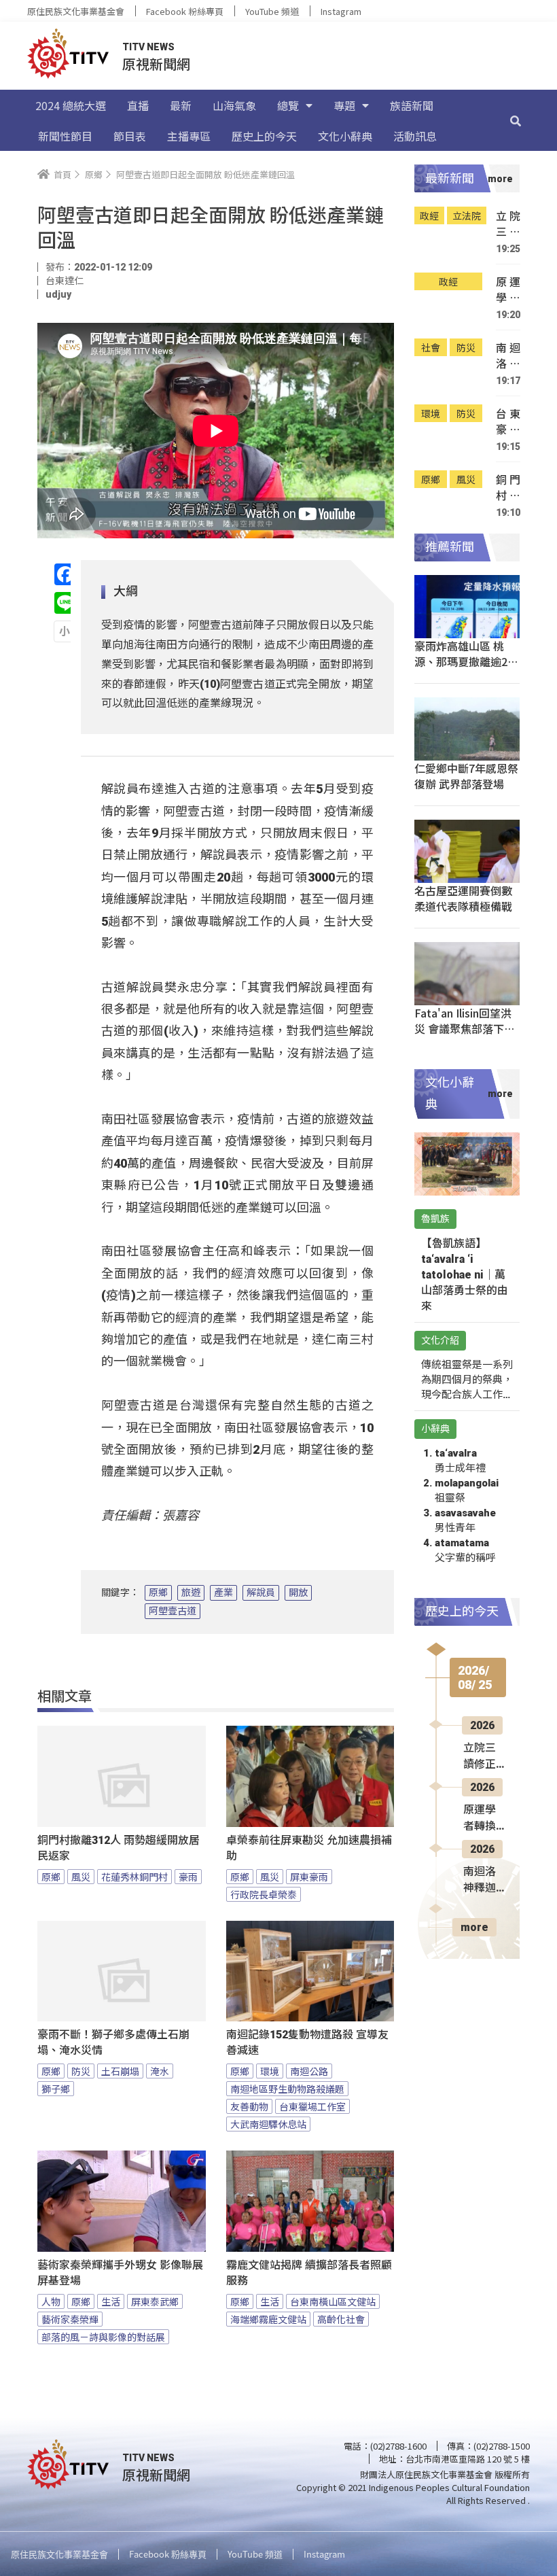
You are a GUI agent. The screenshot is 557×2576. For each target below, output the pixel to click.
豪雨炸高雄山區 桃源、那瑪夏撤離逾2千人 (466, 661)
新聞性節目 (65, 136)
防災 (81, 2071)
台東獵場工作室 (312, 2106)
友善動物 (249, 2106)
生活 (111, 2301)
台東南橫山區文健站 (333, 2301)
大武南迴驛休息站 (268, 2124)
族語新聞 (412, 105)
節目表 (130, 136)
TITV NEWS (148, 47)
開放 (298, 1592)
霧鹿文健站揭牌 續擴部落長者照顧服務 (309, 2273)
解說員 (261, 1592)
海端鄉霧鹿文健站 (268, 2319)
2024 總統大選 (71, 105)
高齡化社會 (341, 2319)
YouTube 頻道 (272, 11)
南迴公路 (309, 2071)
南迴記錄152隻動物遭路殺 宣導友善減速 (307, 2042)
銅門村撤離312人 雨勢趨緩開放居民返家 (119, 1848)
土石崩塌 (120, 2071)
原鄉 (158, 1592)
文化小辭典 (345, 136)
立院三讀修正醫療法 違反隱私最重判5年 (508, 224)
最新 (181, 105)
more (474, 1927)
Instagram (341, 11)
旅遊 (191, 1592)
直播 (138, 105)
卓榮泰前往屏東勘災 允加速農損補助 (309, 1848)
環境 (270, 2071)
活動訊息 (415, 136)
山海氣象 (234, 105)
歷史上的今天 (264, 136)
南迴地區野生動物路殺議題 (287, 2089)
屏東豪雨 (309, 1877)
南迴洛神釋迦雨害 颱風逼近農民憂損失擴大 (508, 356)
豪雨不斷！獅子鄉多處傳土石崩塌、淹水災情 (113, 2042)
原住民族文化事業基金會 (76, 11)
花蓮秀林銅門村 (134, 1877)
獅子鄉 (56, 2089)
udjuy (58, 294)
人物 (51, 2301)
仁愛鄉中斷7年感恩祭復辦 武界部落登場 (466, 776)
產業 (223, 1592)
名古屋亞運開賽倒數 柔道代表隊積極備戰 (463, 898)
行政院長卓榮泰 (264, 1894)
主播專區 (189, 136)
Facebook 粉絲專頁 (185, 11)
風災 (81, 1877)
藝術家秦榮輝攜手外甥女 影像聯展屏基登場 (120, 2273)
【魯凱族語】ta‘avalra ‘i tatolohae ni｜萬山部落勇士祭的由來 (465, 1275)
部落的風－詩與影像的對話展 (103, 2337)
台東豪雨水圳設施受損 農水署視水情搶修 (508, 422)
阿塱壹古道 (173, 1611)
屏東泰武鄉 (155, 2301)
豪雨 (188, 1877)
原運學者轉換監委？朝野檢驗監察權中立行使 (508, 290)
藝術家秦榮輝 (70, 2319)
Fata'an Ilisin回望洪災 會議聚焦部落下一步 (465, 1028)
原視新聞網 (156, 64)
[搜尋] (516, 120)
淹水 (160, 2071)
